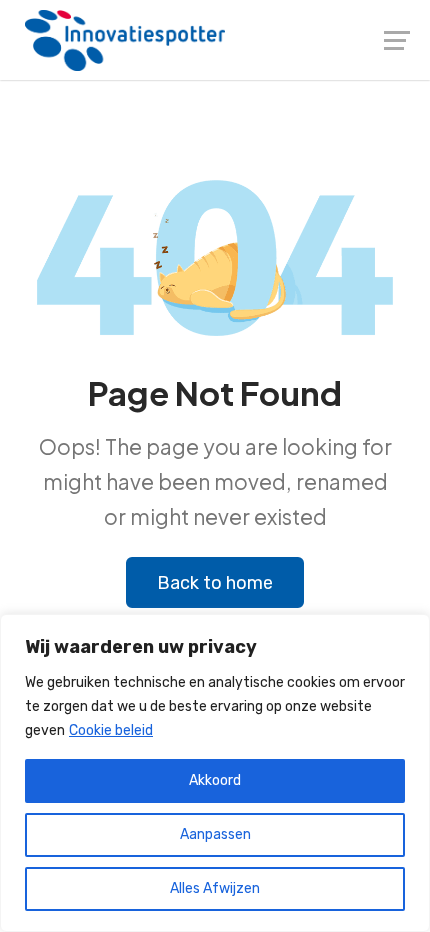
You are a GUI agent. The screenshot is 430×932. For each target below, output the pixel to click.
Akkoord (215, 780)
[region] (215, 773)
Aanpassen (215, 834)
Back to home (215, 583)
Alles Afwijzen (215, 888)
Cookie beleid (111, 730)
